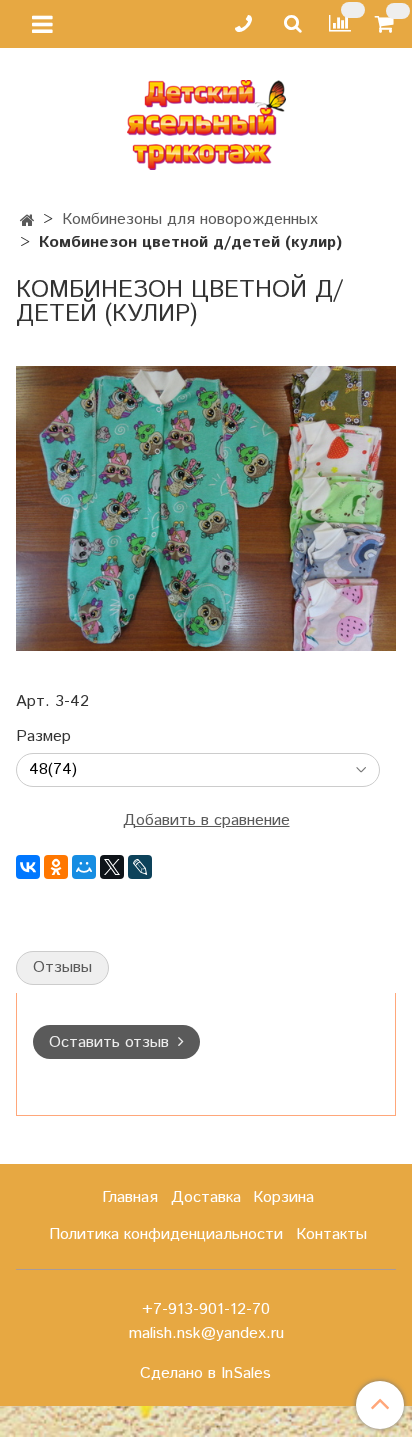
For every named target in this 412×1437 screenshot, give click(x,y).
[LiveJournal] (140, 867)
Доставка (206, 1197)
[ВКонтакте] (28, 867)
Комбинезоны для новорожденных (190, 219)
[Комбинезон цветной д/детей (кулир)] (206, 507)
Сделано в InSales (205, 1374)
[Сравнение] (340, 23)
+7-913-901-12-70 (206, 1309)
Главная (130, 1197)
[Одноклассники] (56, 867)
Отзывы (62, 967)
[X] (112, 867)
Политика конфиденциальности (166, 1234)
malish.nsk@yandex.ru (206, 1333)
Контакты (331, 1234)
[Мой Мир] (84, 867)
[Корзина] (387, 24)
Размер (43, 737)
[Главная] (27, 221)
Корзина (283, 1197)
